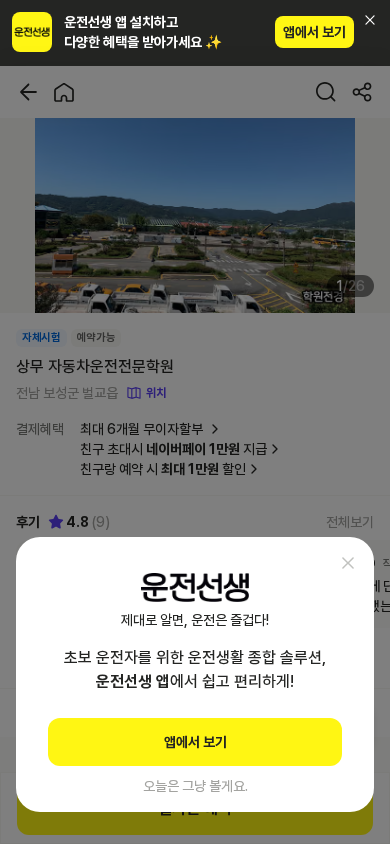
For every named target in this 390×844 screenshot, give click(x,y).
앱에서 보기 (314, 32)
